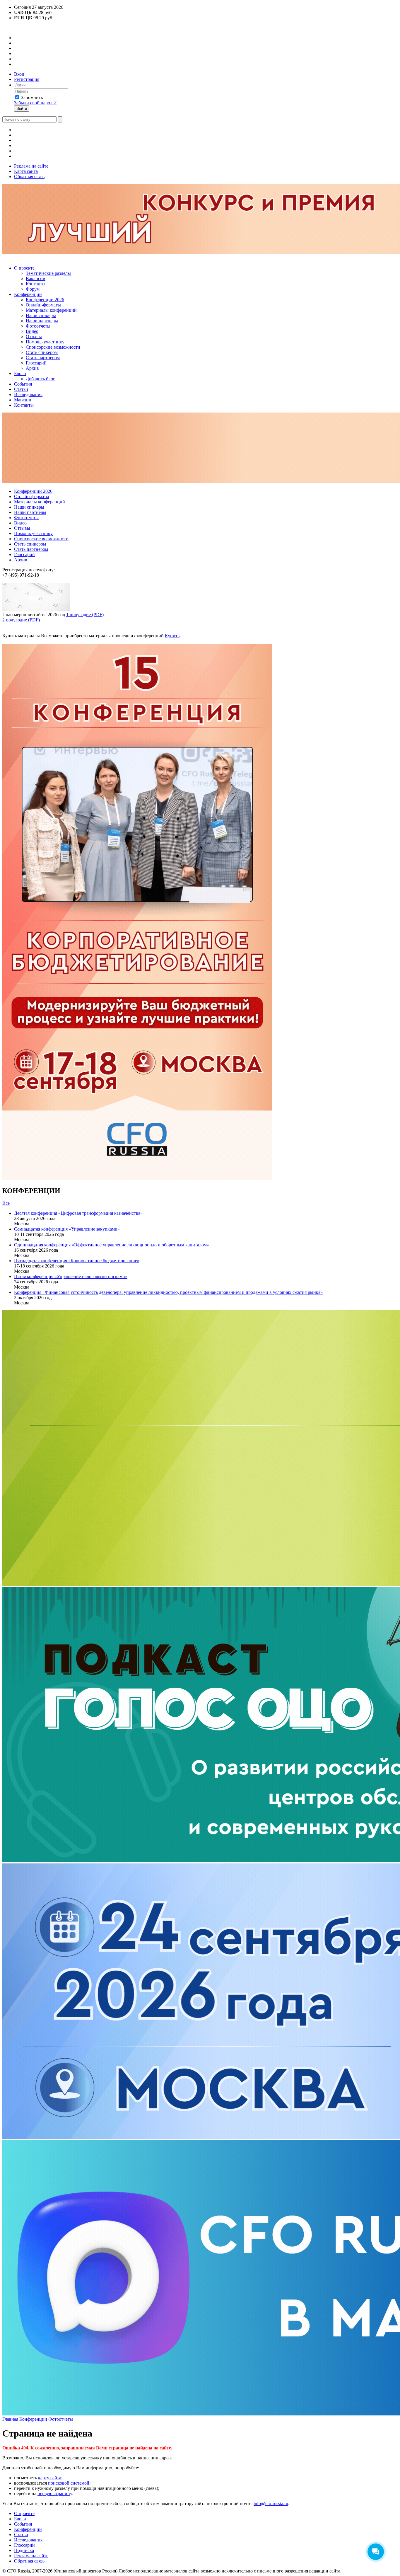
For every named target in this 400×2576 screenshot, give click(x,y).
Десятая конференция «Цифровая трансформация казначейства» (78, 1213)
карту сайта (50, 2478)
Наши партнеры (42, 321)
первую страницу (55, 2494)
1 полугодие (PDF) (85, 615)
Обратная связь (29, 177)
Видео (32, 331)
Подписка (24, 2550)
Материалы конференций (51, 310)
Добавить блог (40, 379)
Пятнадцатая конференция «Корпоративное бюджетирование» (77, 1261)
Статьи (21, 389)
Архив (32, 368)
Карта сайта (26, 171)
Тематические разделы (48, 273)
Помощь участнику (45, 342)
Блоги (20, 373)
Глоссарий (36, 363)
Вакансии (36, 278)
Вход (19, 74)
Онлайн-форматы (43, 305)
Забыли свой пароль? (35, 103)
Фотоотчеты (38, 326)
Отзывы (34, 337)
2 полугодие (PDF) (21, 620)
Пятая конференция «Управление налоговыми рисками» (71, 1276)
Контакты (36, 284)
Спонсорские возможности (53, 347)
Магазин (23, 400)
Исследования (28, 395)
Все (6, 1203)
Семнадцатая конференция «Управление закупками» (67, 1229)
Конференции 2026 (45, 300)
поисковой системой (69, 2483)
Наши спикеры (41, 315)
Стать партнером (43, 358)
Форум (33, 289)
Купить (172, 636)
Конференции (28, 294)
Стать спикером (42, 352)
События (23, 384)
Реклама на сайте (31, 166)
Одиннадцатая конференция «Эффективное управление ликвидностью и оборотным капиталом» (112, 1245)
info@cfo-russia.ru (271, 2503)
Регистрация (27, 79)
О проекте (24, 268)
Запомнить (32, 97)
